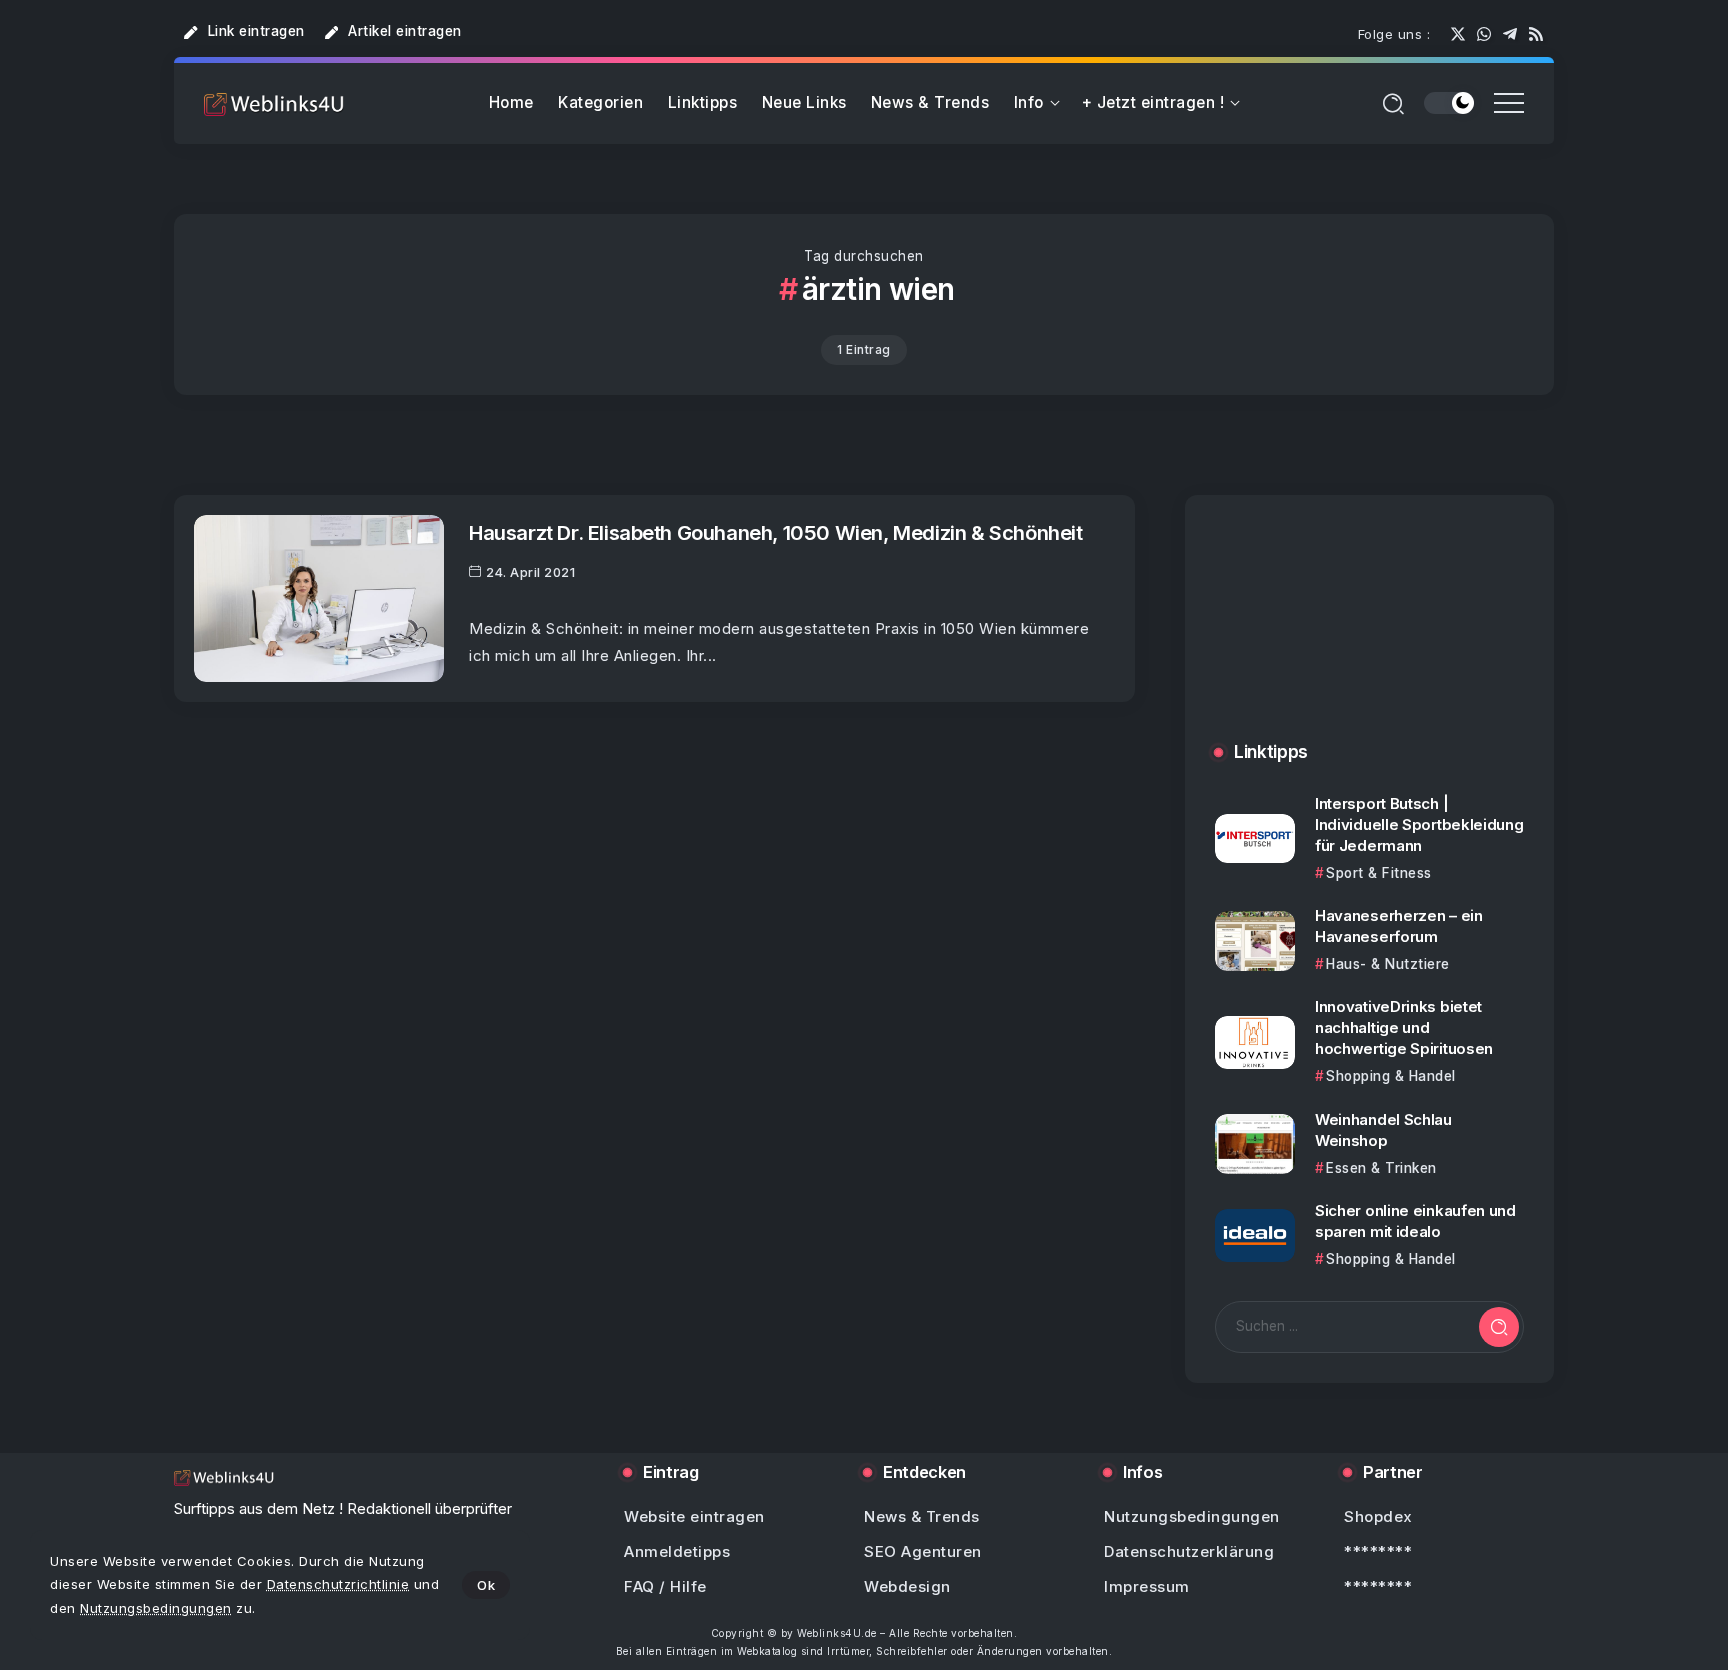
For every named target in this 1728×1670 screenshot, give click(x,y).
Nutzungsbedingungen (156, 1608)
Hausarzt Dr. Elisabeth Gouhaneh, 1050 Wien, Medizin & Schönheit (776, 532)
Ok (486, 1585)
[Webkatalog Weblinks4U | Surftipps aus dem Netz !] (274, 103)
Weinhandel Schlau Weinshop (1383, 1130)
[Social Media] (1458, 34)
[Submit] (1499, 1327)
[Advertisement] (1369, 638)
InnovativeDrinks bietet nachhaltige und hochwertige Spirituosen (1404, 1027)
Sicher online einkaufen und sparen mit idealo (1415, 1221)
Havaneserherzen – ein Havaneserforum (1399, 926)
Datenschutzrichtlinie (338, 1584)
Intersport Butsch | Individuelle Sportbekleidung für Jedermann (1419, 824)
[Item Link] (319, 598)
